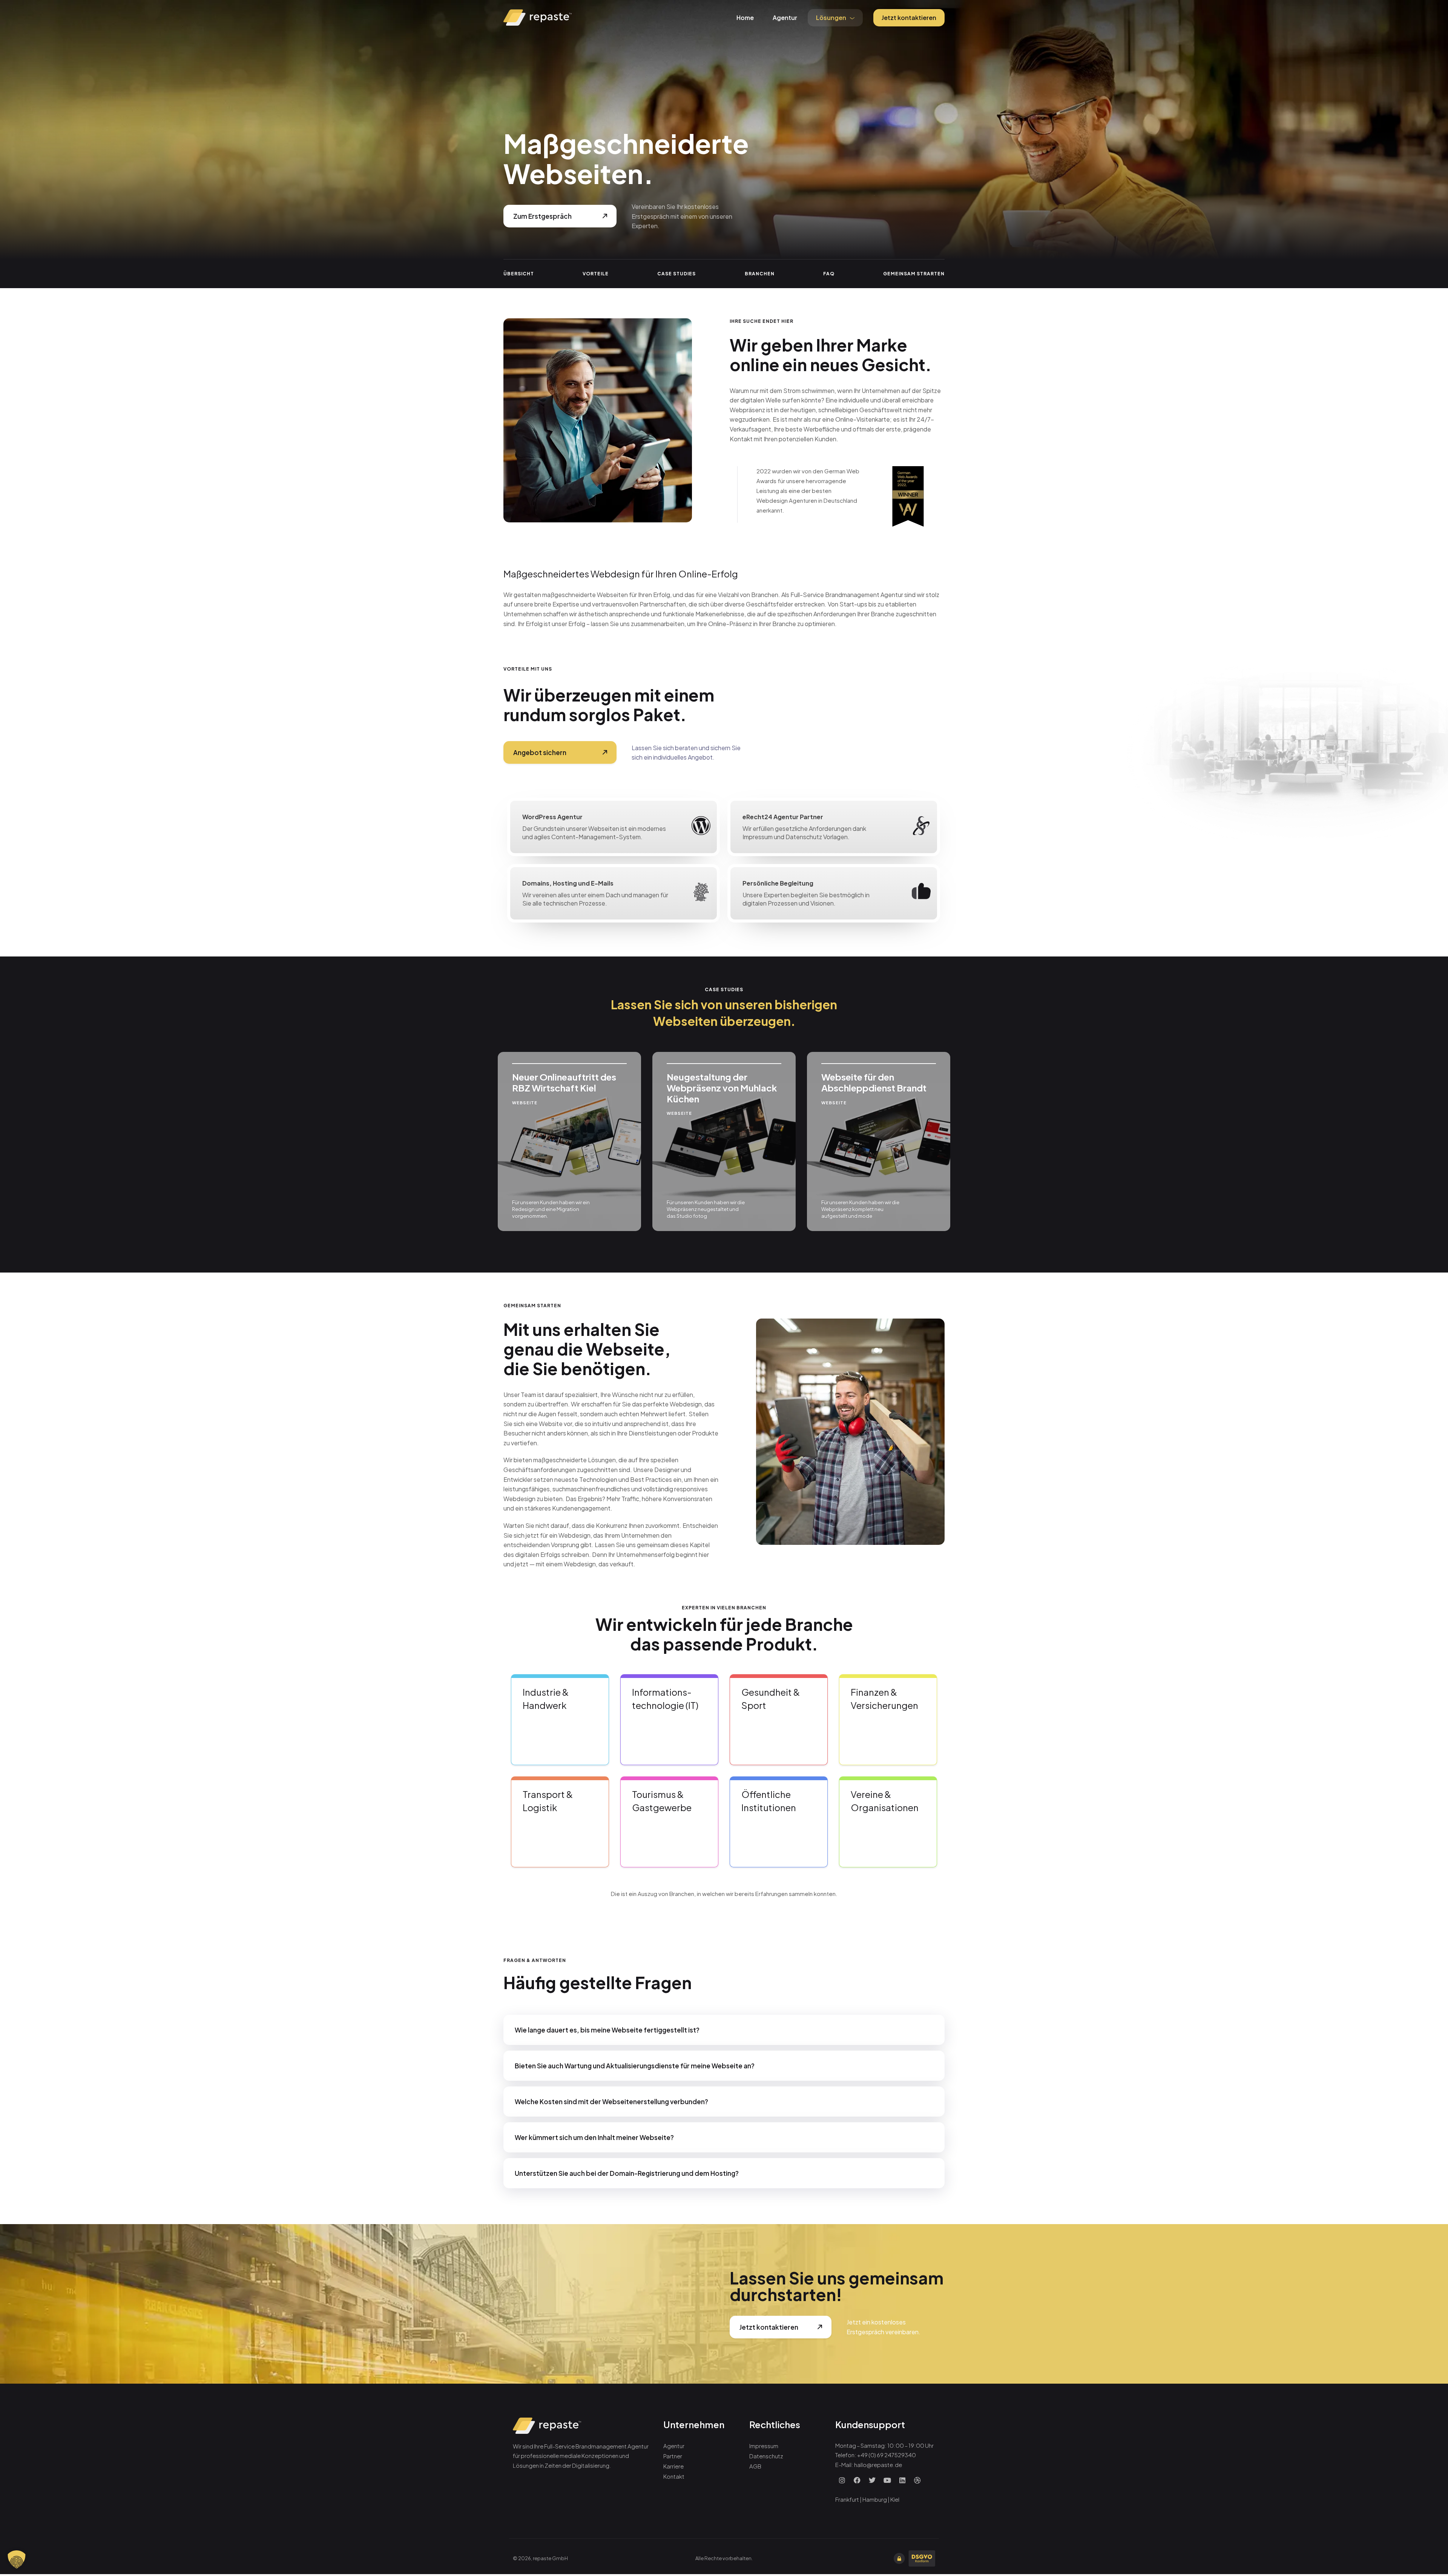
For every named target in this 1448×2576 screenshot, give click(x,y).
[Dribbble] (917, 2480)
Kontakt (674, 2476)
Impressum (764, 2446)
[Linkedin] (902, 2480)
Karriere (673, 2466)
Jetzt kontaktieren (909, 18)
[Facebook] (857, 2480)
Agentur (785, 18)
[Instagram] (842, 2480)
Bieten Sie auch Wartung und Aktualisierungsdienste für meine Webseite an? (635, 2066)
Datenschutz (766, 2456)
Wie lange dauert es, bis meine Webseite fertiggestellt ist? (607, 2030)
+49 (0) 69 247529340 (887, 2455)
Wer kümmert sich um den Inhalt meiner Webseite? (594, 2137)
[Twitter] (872, 2480)
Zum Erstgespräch (542, 216)
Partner (673, 2456)
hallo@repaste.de (878, 2465)
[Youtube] (887, 2480)
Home (745, 18)
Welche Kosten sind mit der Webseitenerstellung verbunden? (611, 2102)
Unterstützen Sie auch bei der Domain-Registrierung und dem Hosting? (627, 2173)
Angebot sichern (540, 752)
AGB (755, 2466)
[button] (724, 2030)
